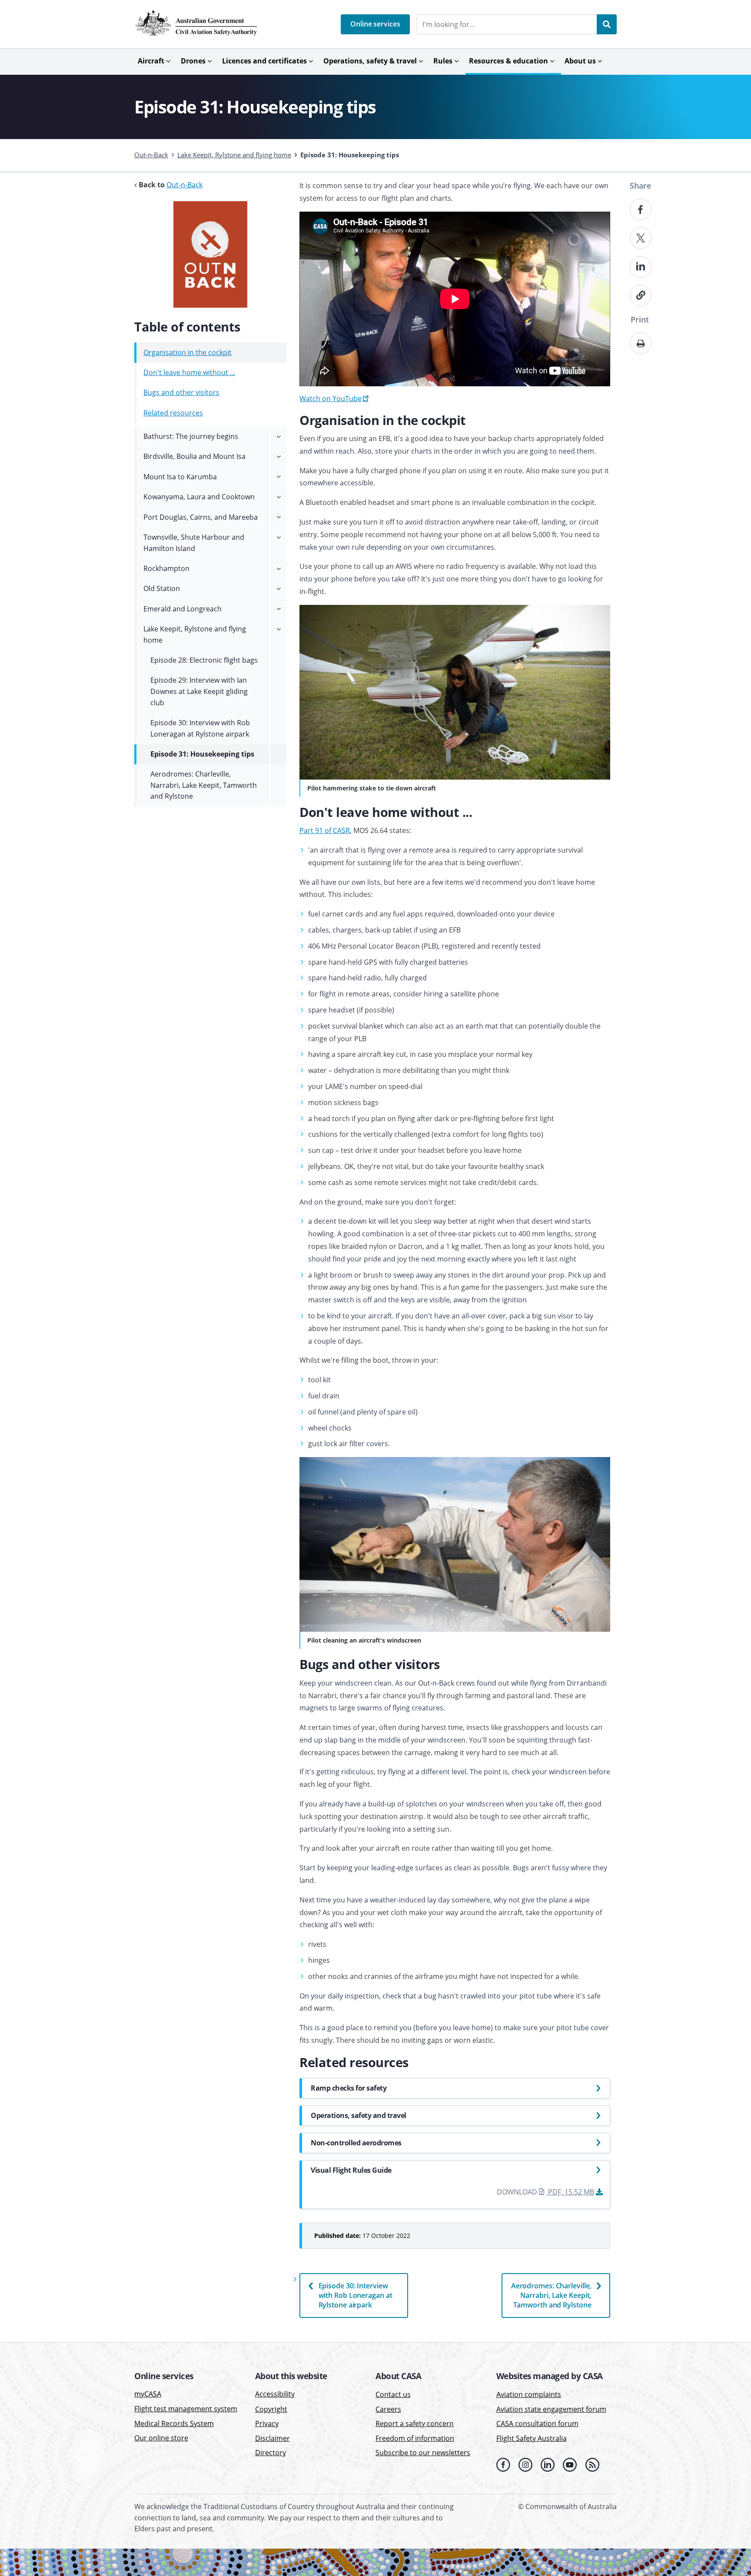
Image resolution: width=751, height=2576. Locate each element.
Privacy (267, 2423)
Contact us (393, 2394)
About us (580, 61)
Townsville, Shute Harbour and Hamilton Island (194, 543)
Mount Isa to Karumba (180, 477)
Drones (193, 61)
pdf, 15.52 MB (571, 2192)
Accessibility (275, 2394)
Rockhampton (166, 568)
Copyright (271, 2409)
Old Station (162, 588)
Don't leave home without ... (189, 372)
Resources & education (508, 61)
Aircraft (151, 61)
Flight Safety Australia (532, 2438)
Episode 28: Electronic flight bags (204, 660)
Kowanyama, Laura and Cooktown (199, 497)
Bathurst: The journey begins (191, 436)
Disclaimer (272, 2438)
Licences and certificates (264, 61)
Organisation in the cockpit (188, 352)
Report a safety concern (415, 2423)
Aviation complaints (529, 2394)
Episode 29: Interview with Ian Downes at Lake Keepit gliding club (199, 691)
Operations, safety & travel (370, 61)
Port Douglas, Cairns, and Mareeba (201, 517)
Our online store (161, 2438)
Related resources (173, 413)
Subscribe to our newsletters (423, 2453)
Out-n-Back (151, 155)
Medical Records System (174, 2423)
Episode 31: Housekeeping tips (202, 754)
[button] (375, 24)
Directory (271, 2453)
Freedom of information (415, 2438)
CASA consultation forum (537, 2423)
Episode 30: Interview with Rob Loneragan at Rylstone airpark (356, 2295)
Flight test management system (186, 2409)
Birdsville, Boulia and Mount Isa (194, 456)
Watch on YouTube (331, 398)
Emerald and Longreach (183, 609)
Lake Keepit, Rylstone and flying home (234, 155)
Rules (443, 61)
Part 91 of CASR (325, 830)
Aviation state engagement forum (551, 2409)
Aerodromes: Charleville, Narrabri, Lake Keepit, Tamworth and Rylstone (551, 2295)
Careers (388, 2409)
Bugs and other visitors (181, 392)
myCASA (148, 2394)
